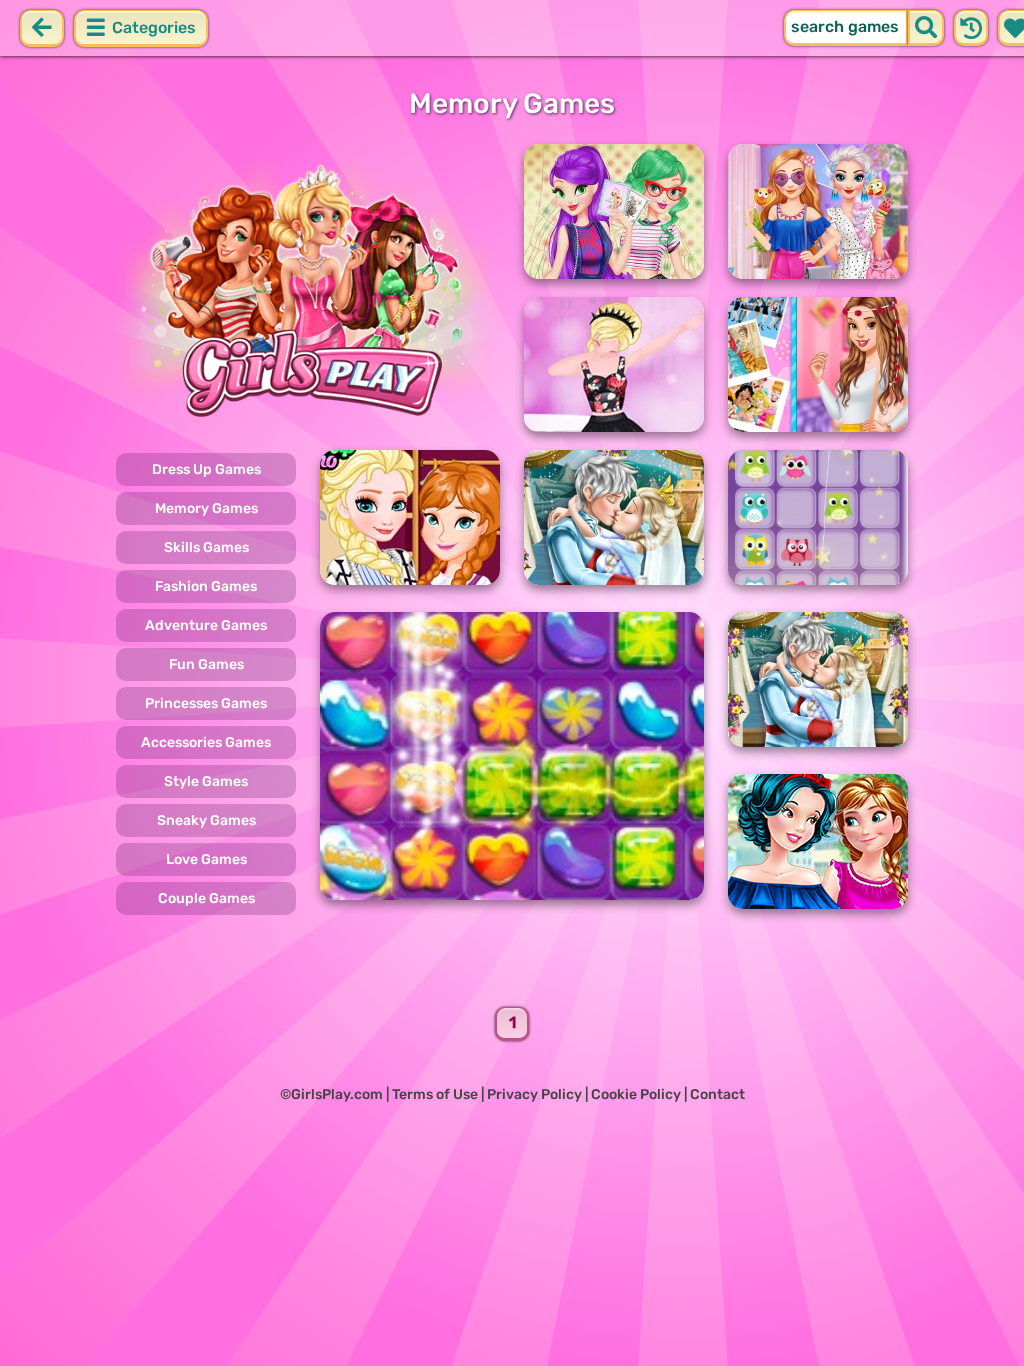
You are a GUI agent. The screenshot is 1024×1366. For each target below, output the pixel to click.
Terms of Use (435, 1094)
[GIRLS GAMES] (308, 288)
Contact (717, 1094)
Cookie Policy (636, 1094)
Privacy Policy (534, 1094)
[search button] (926, 28)
